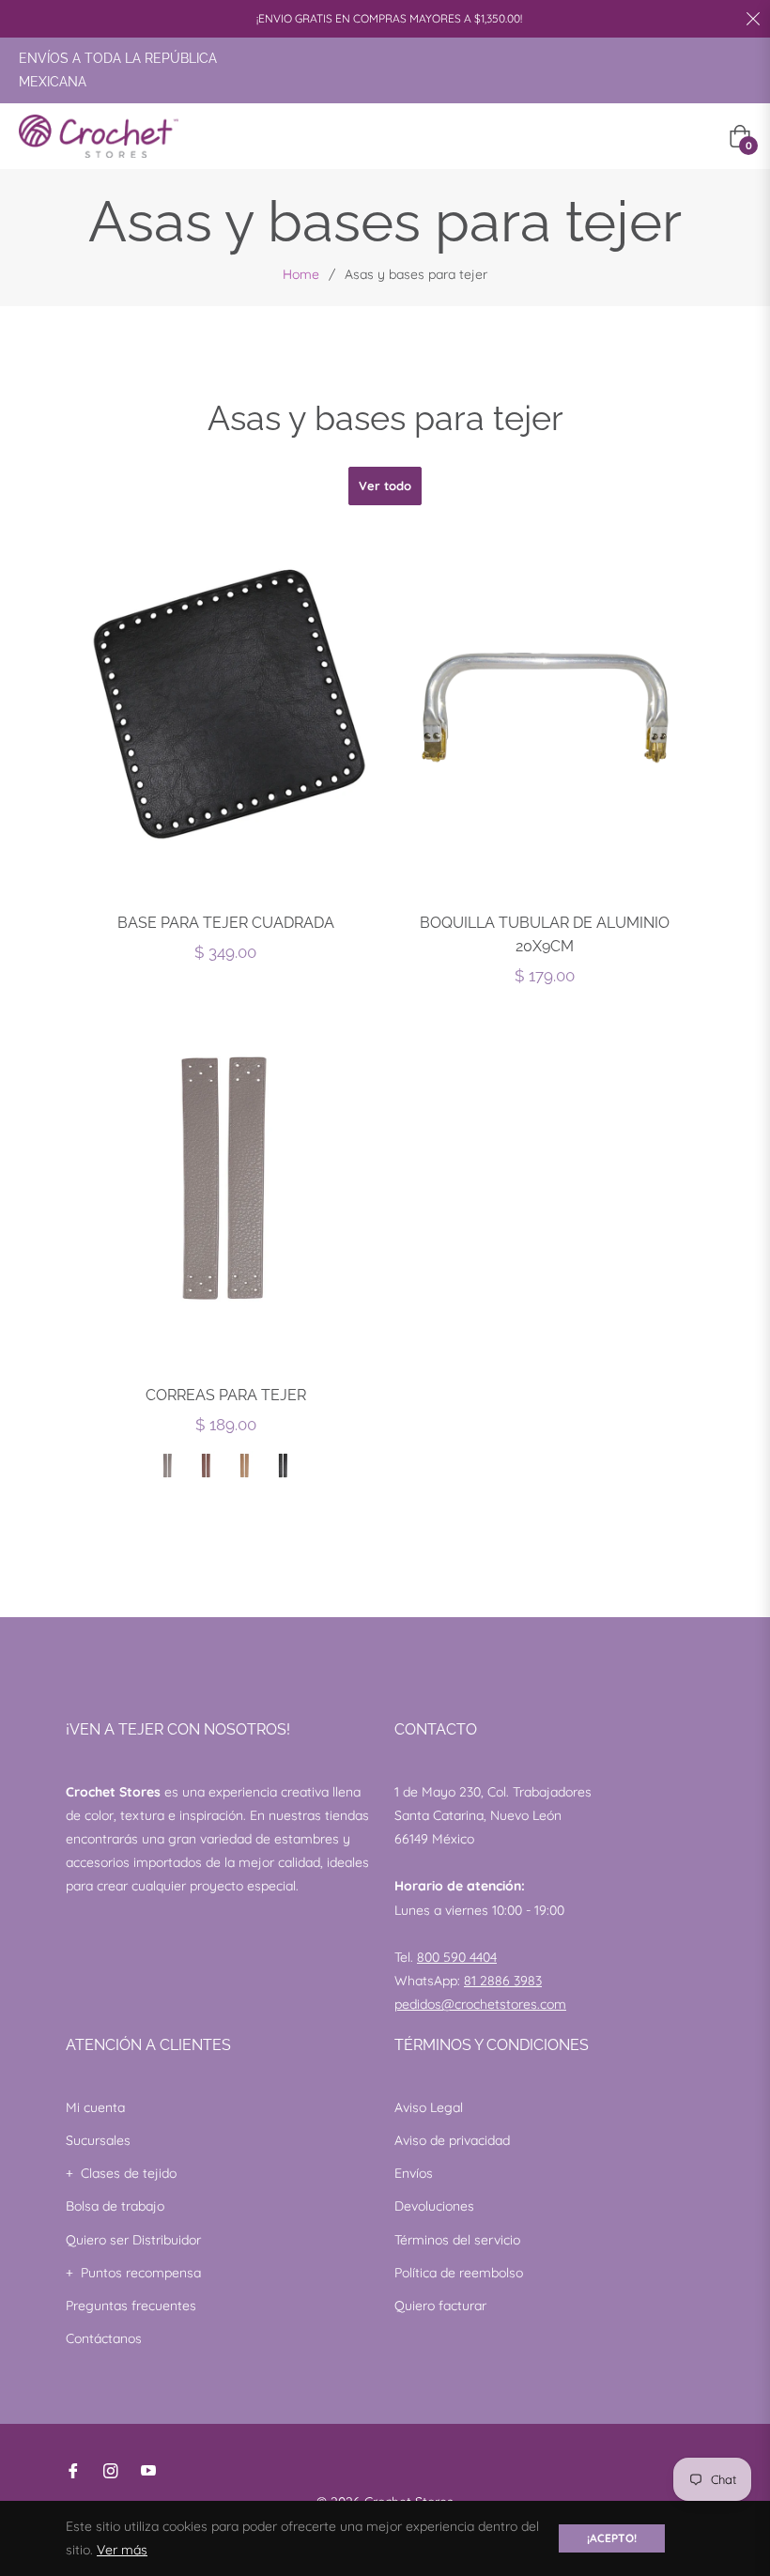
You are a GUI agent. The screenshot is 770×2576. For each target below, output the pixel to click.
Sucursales (98, 2140)
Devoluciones (434, 2206)
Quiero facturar (440, 2306)
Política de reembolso (459, 2273)
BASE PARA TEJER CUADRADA (226, 923)
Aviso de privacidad (452, 2140)
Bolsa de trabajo (115, 2206)
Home (301, 274)
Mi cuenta (95, 2107)
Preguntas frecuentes (131, 2306)
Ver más (122, 2550)
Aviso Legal (429, 2107)
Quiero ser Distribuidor (133, 2240)
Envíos (414, 2173)
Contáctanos (104, 2338)
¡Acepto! (612, 2538)
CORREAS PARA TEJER (226, 1395)
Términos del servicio (457, 2240)
